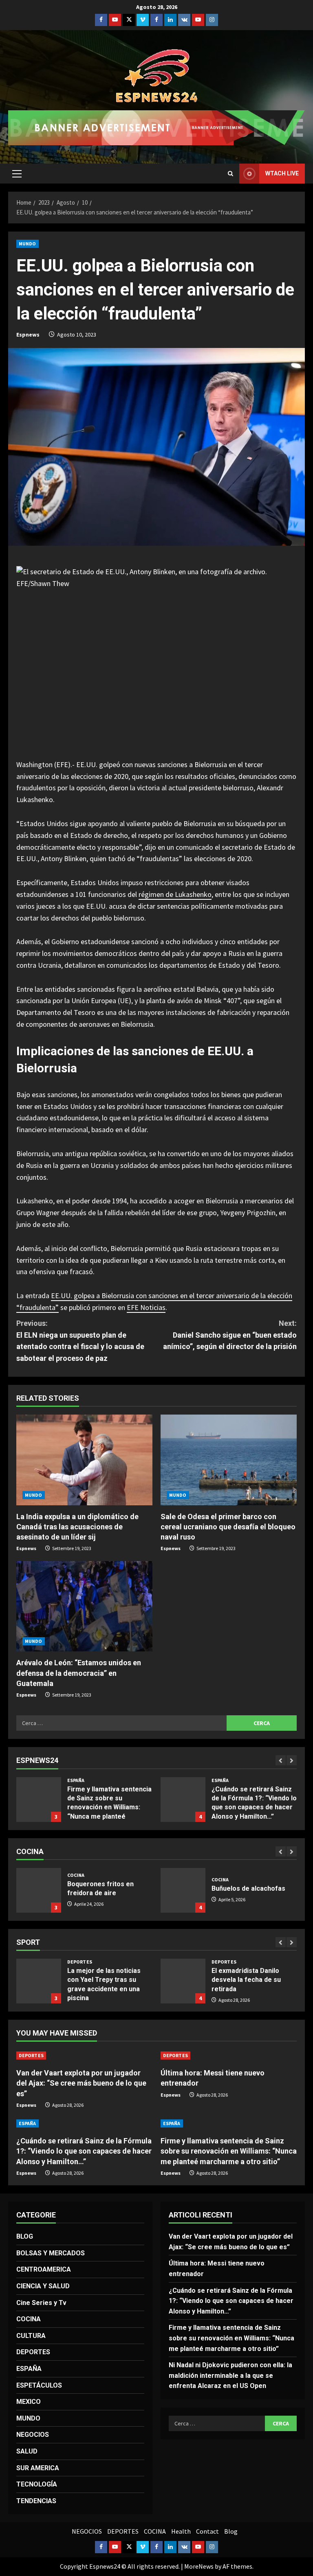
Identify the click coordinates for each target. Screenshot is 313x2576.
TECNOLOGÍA (37, 2484)
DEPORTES (80, 1962)
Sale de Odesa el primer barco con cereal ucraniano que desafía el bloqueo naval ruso (228, 1527)
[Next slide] (292, 1760)
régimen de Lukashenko (175, 894)
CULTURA (31, 2336)
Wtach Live (282, 173)
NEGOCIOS (33, 2435)
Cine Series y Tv (41, 2303)
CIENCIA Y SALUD (43, 2286)
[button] (17, 174)
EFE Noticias (146, 1307)
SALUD (27, 2451)
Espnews (28, 335)
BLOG (25, 2236)
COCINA (76, 1880)
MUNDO (28, 244)
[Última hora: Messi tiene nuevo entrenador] (229, 2056)
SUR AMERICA (38, 2468)
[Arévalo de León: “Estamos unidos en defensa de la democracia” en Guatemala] (84, 1606)
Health (181, 2531)
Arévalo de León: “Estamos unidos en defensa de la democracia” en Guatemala (79, 1673)
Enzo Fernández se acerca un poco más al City (183, 1981)
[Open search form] (230, 174)
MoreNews (199, 2566)
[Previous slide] (281, 1760)
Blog (231, 2531)
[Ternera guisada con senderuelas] (183, 1890)
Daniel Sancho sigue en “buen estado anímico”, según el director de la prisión (230, 1335)
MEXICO (29, 2402)
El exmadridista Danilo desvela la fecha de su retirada (39, 1981)
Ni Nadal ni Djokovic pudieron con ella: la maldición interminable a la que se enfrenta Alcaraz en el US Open (230, 2375)
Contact (207, 2531)
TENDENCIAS (36, 2501)
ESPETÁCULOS (39, 2385)
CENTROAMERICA (44, 2269)
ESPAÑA (76, 1780)
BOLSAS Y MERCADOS (51, 2253)
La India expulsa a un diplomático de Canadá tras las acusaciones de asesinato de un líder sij (77, 1527)
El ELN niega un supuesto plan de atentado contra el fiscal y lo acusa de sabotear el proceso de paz (80, 1341)
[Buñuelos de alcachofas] (39, 1890)
